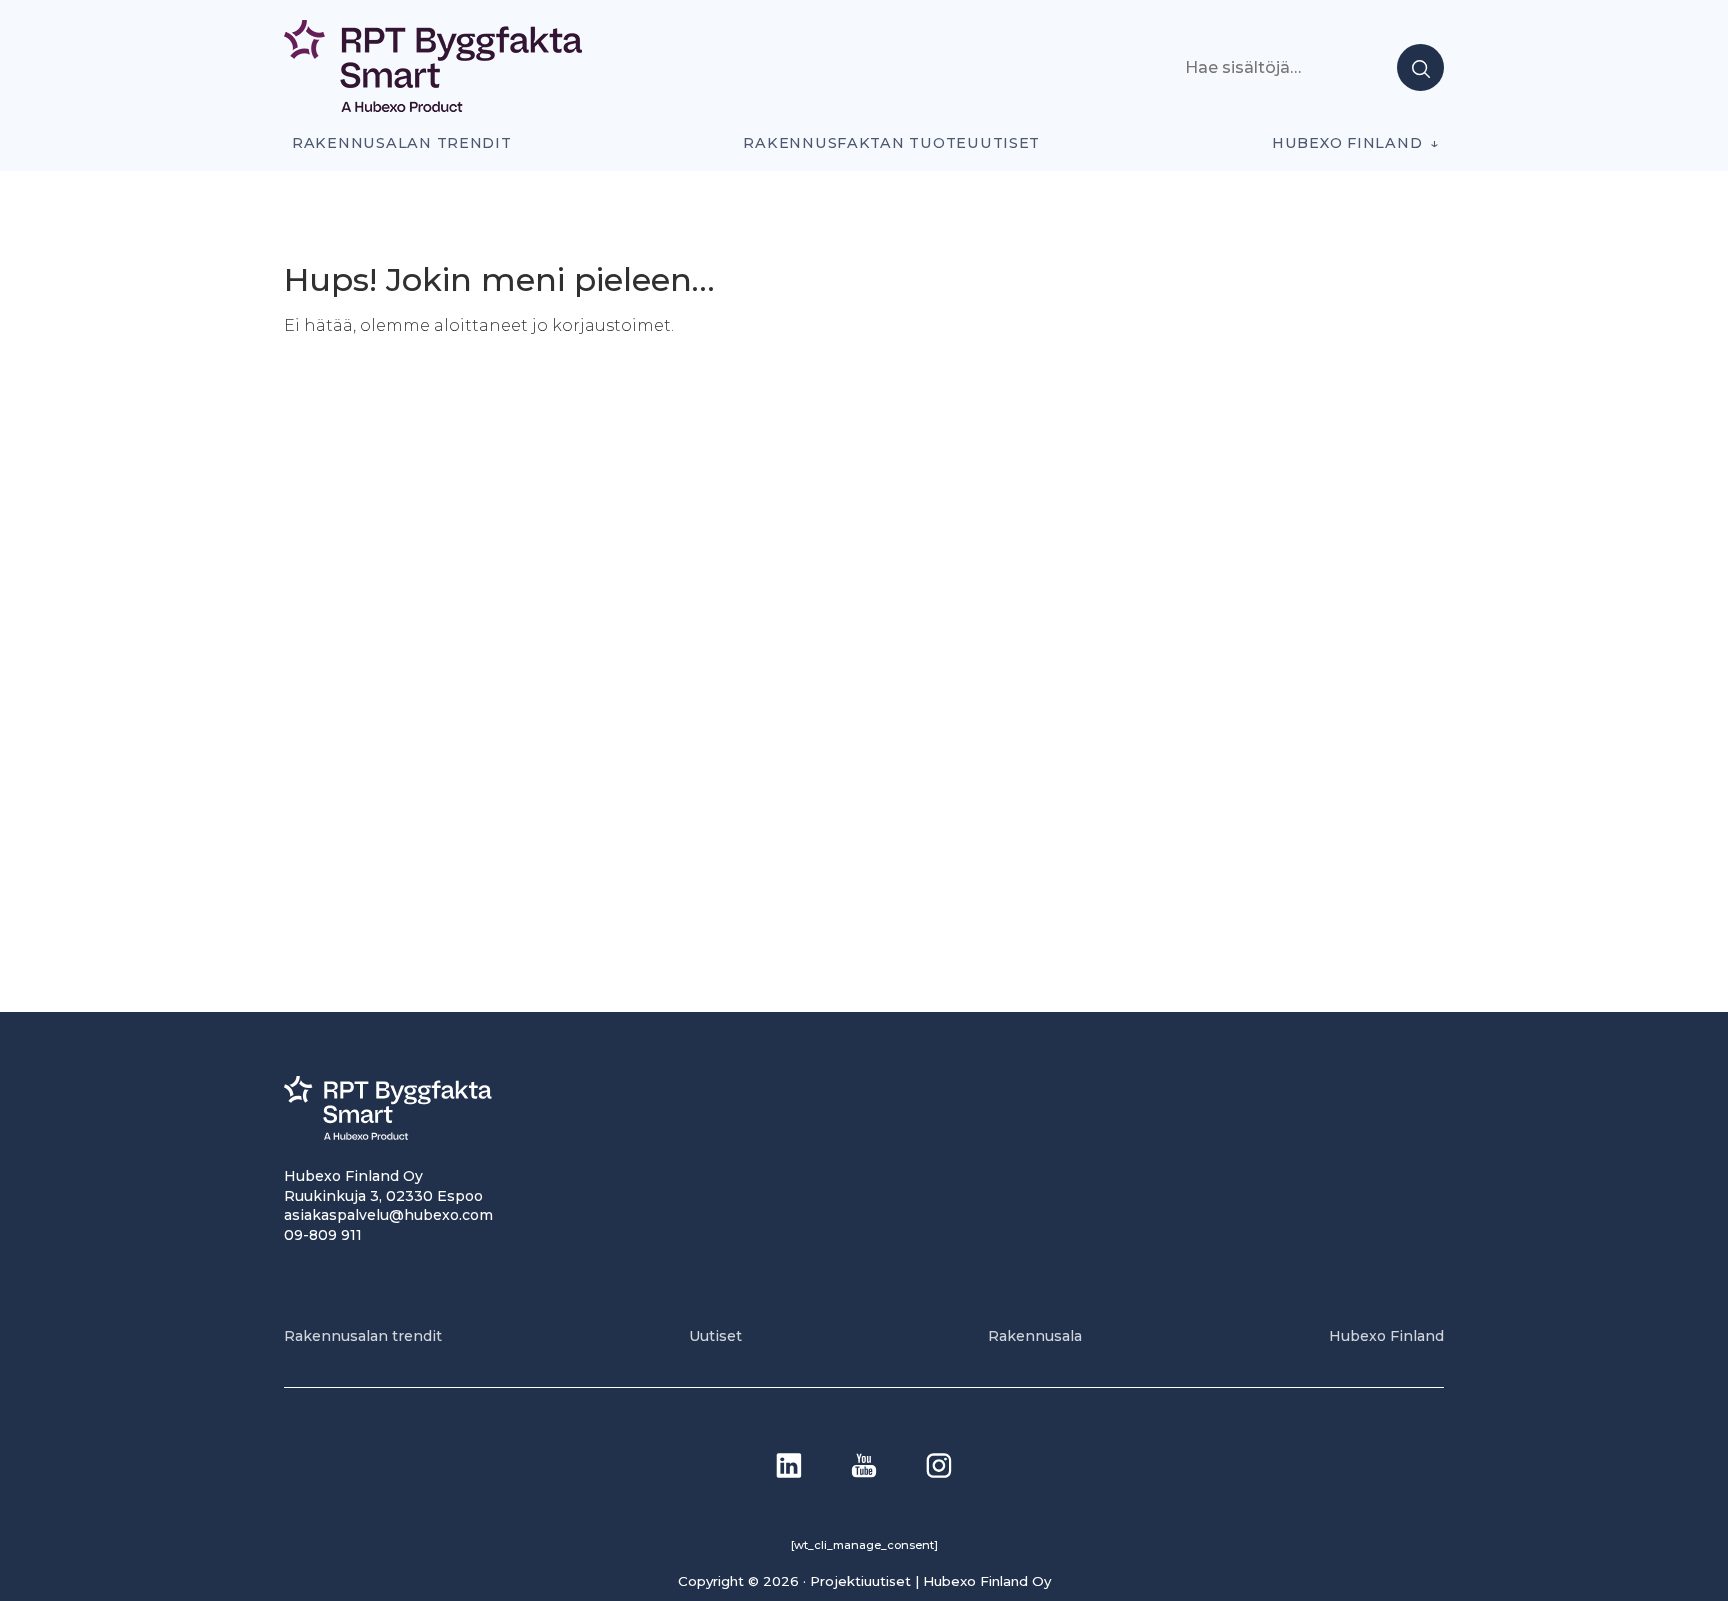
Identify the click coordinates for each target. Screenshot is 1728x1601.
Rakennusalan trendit (402, 143)
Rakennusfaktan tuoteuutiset (891, 143)
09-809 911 (323, 1235)
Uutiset (715, 1336)
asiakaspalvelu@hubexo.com (388, 1215)
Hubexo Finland (1347, 143)
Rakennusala (1035, 1336)
